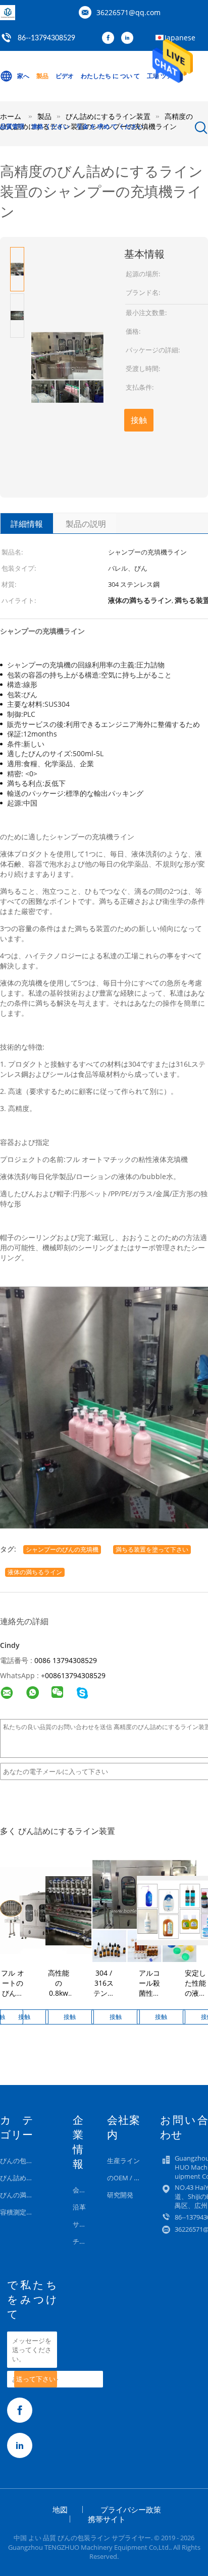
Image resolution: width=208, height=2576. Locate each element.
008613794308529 (75, 1675)
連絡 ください (50, 126)
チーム (83, 2241)
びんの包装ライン (26, 2161)
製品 (42, 76)
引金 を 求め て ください (110, 126)
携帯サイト (107, 2519)
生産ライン (123, 2161)
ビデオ (65, 76)
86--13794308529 (46, 38)
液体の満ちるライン (35, 1572)
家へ (23, 76)
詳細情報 (27, 524)
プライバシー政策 (131, 2509)
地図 (60, 2509)
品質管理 (12, 126)
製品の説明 (86, 524)
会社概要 (86, 2190)
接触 (139, 420)
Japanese (180, 38)
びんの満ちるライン (30, 2195)
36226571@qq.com (128, 12)
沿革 (79, 2207)
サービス (86, 2224)
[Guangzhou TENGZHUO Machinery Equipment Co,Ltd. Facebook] (111, 38)
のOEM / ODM (128, 2178)
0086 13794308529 (66, 1660)
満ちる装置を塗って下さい (152, 1549)
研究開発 (120, 2195)
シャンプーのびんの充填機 (62, 1549)
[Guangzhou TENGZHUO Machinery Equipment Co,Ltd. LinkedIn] (130, 38)
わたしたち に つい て (110, 76)
